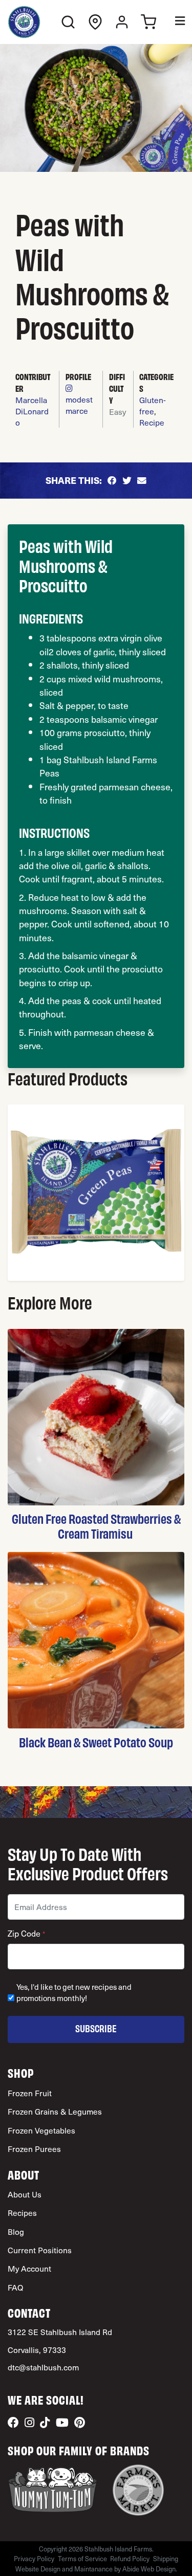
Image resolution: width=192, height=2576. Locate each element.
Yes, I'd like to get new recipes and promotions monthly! (74, 1993)
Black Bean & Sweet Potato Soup (96, 1742)
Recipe (152, 422)
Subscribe (96, 2028)
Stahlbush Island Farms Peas (98, 766)
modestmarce (79, 405)
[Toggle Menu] (173, 22)
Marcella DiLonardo (32, 411)
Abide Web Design (149, 2569)
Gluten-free (153, 405)
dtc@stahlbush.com (43, 2367)
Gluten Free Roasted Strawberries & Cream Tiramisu (96, 1526)
